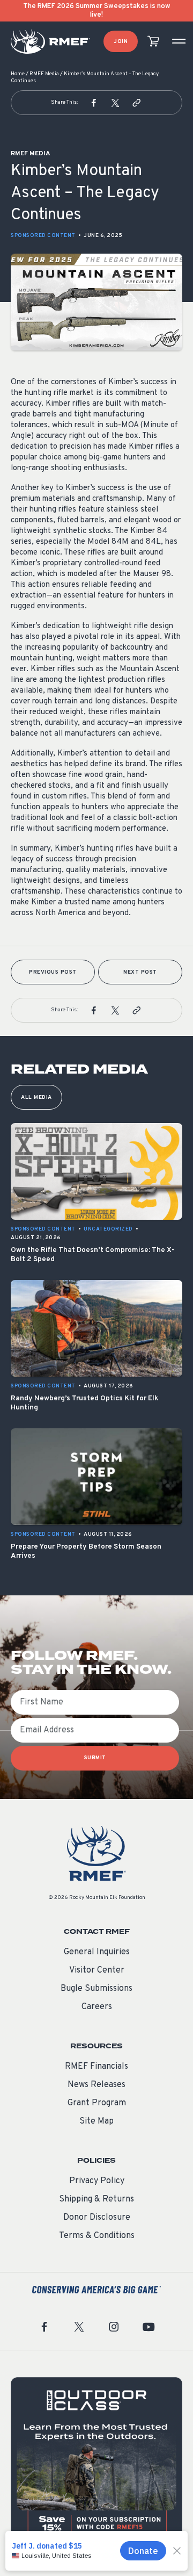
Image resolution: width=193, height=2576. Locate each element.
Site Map (96, 2121)
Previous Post (53, 972)
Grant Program (97, 2103)
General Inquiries (97, 1952)
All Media (36, 1098)
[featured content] (96, 2463)
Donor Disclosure (97, 2218)
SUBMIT (95, 1758)
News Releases (96, 2085)
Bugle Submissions (96, 1989)
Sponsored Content (43, 236)
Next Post (140, 972)
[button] (94, 103)
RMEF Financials (96, 2067)
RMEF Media (44, 74)
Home (18, 74)
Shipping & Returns (96, 2199)
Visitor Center (97, 1970)
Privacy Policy (97, 2181)
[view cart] (153, 42)
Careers (97, 2007)
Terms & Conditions (97, 2236)
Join (121, 42)
